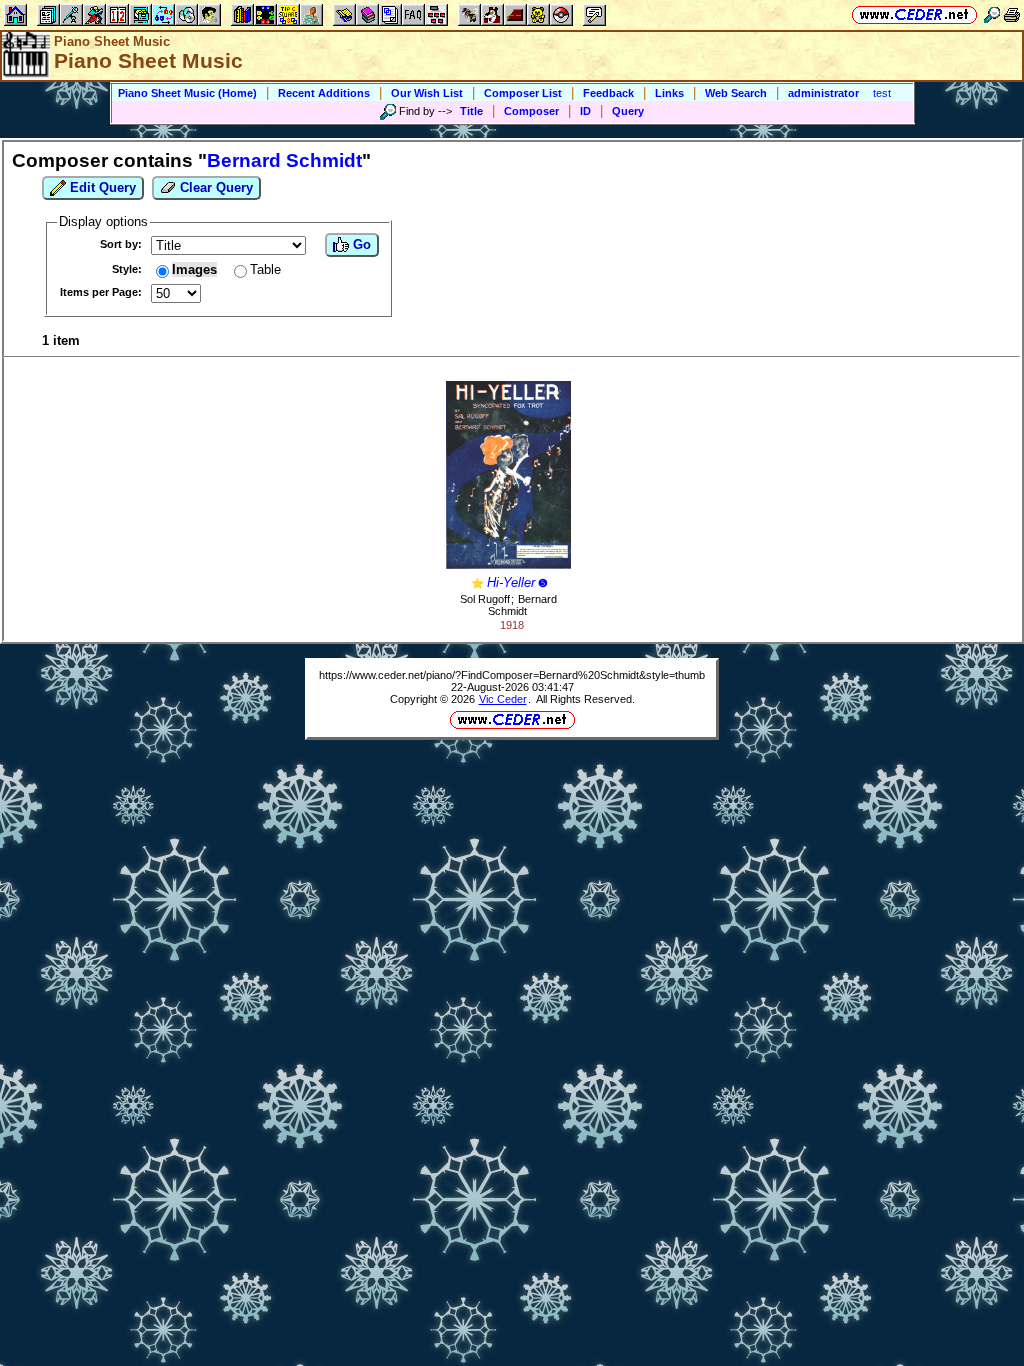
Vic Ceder (503, 699)
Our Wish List (427, 93)
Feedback (608, 93)
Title (471, 111)
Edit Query (101, 187)
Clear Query (214, 187)
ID (585, 111)
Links (669, 93)
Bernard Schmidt (522, 605)
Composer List (523, 93)
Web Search (736, 93)
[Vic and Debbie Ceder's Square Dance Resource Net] (914, 14)
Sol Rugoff (485, 599)
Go (360, 244)
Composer (531, 111)
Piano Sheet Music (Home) (187, 93)
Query (628, 111)
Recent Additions (324, 93)
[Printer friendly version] (1012, 14)
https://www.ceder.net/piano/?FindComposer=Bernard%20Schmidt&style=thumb (512, 675)
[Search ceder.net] (992, 14)
